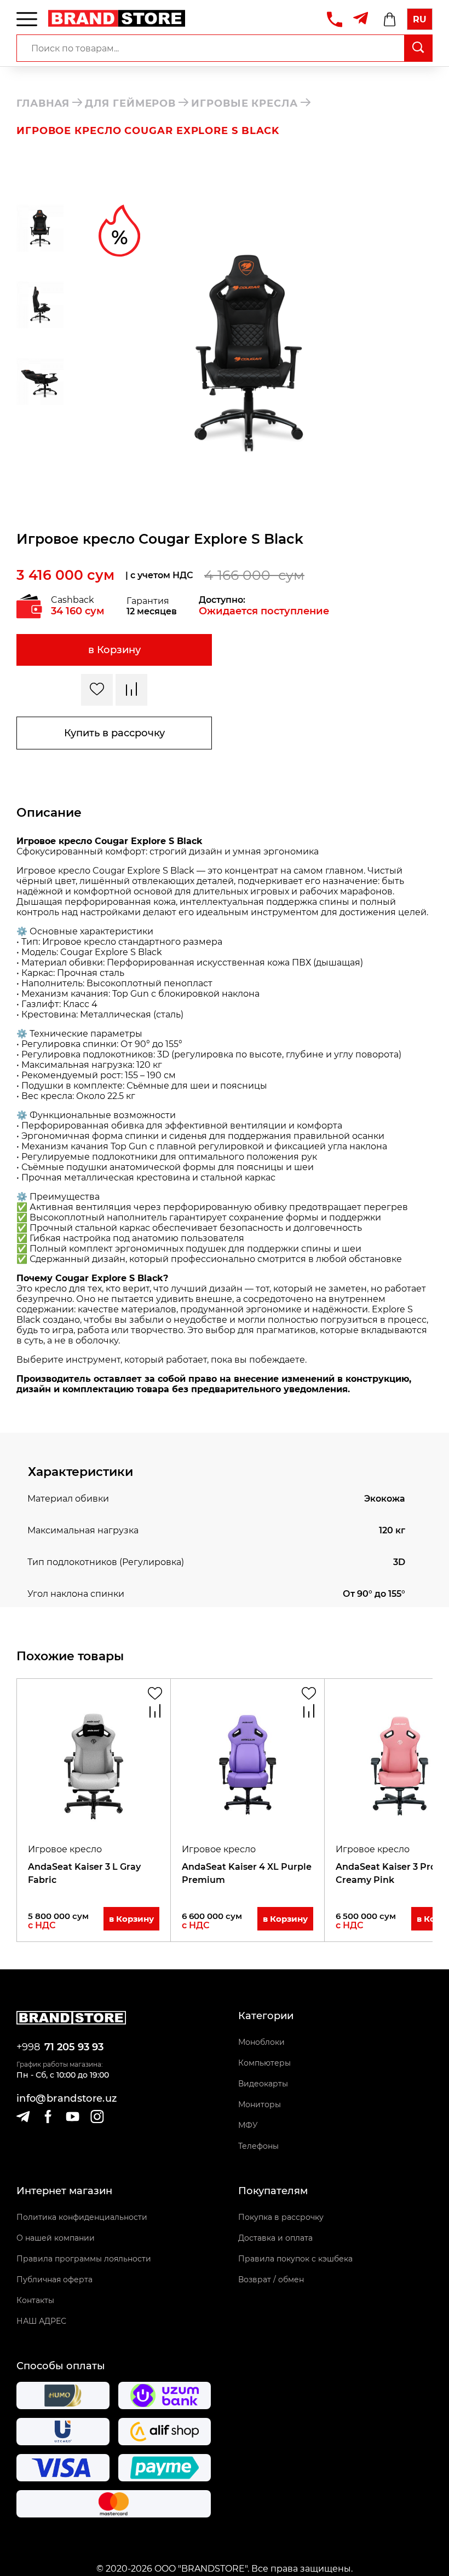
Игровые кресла (244, 103)
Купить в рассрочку (114, 733)
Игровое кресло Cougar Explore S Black (148, 131)
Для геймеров (130, 103)
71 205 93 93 (74, 2047)
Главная (43, 103)
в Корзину (114, 650)
